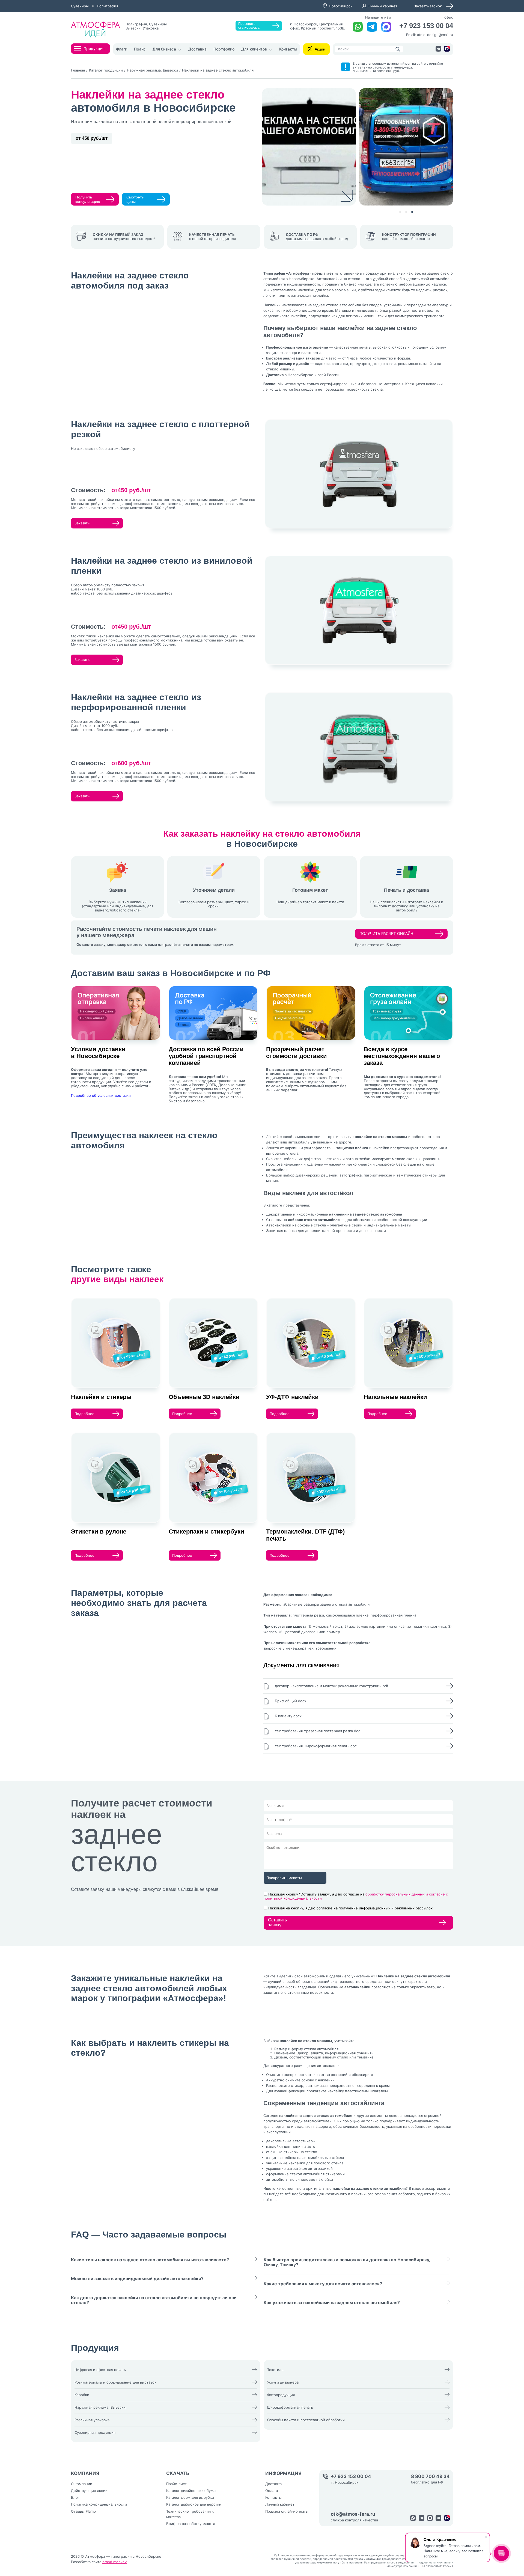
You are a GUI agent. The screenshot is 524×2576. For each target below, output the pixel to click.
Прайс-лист (176, 2484)
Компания (85, 2473)
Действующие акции (89, 2491)
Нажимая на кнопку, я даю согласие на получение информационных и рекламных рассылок (350, 1908)
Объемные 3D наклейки (204, 1397)
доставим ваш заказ (303, 239)
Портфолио (224, 49)
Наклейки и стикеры (101, 1397)
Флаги (122, 49)
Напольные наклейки (395, 1397)
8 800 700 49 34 (430, 2477)
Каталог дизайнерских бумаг (192, 2491)
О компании (82, 2484)
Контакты (288, 49)
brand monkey (114, 2562)
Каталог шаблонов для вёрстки (194, 2504)
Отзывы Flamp (83, 2511)
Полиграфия (108, 6)
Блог (75, 2497)
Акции (320, 49)
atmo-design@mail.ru (435, 35)
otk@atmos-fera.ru (353, 2514)
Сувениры (80, 6)
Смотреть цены (135, 199)
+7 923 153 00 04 (426, 26)
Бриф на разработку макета (191, 2524)
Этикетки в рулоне (99, 1531)
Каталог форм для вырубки (190, 2497)
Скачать (178, 2473)
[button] (400, 212)
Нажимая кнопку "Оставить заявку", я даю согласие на (356, 1896)
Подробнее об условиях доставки (101, 1095)
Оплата (272, 2491)
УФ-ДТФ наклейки (292, 1397)
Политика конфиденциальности (99, 2504)
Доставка (197, 49)
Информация (283, 2473)
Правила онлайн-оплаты (287, 2511)
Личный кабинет (383, 6)
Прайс (140, 49)
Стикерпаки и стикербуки (206, 1531)
